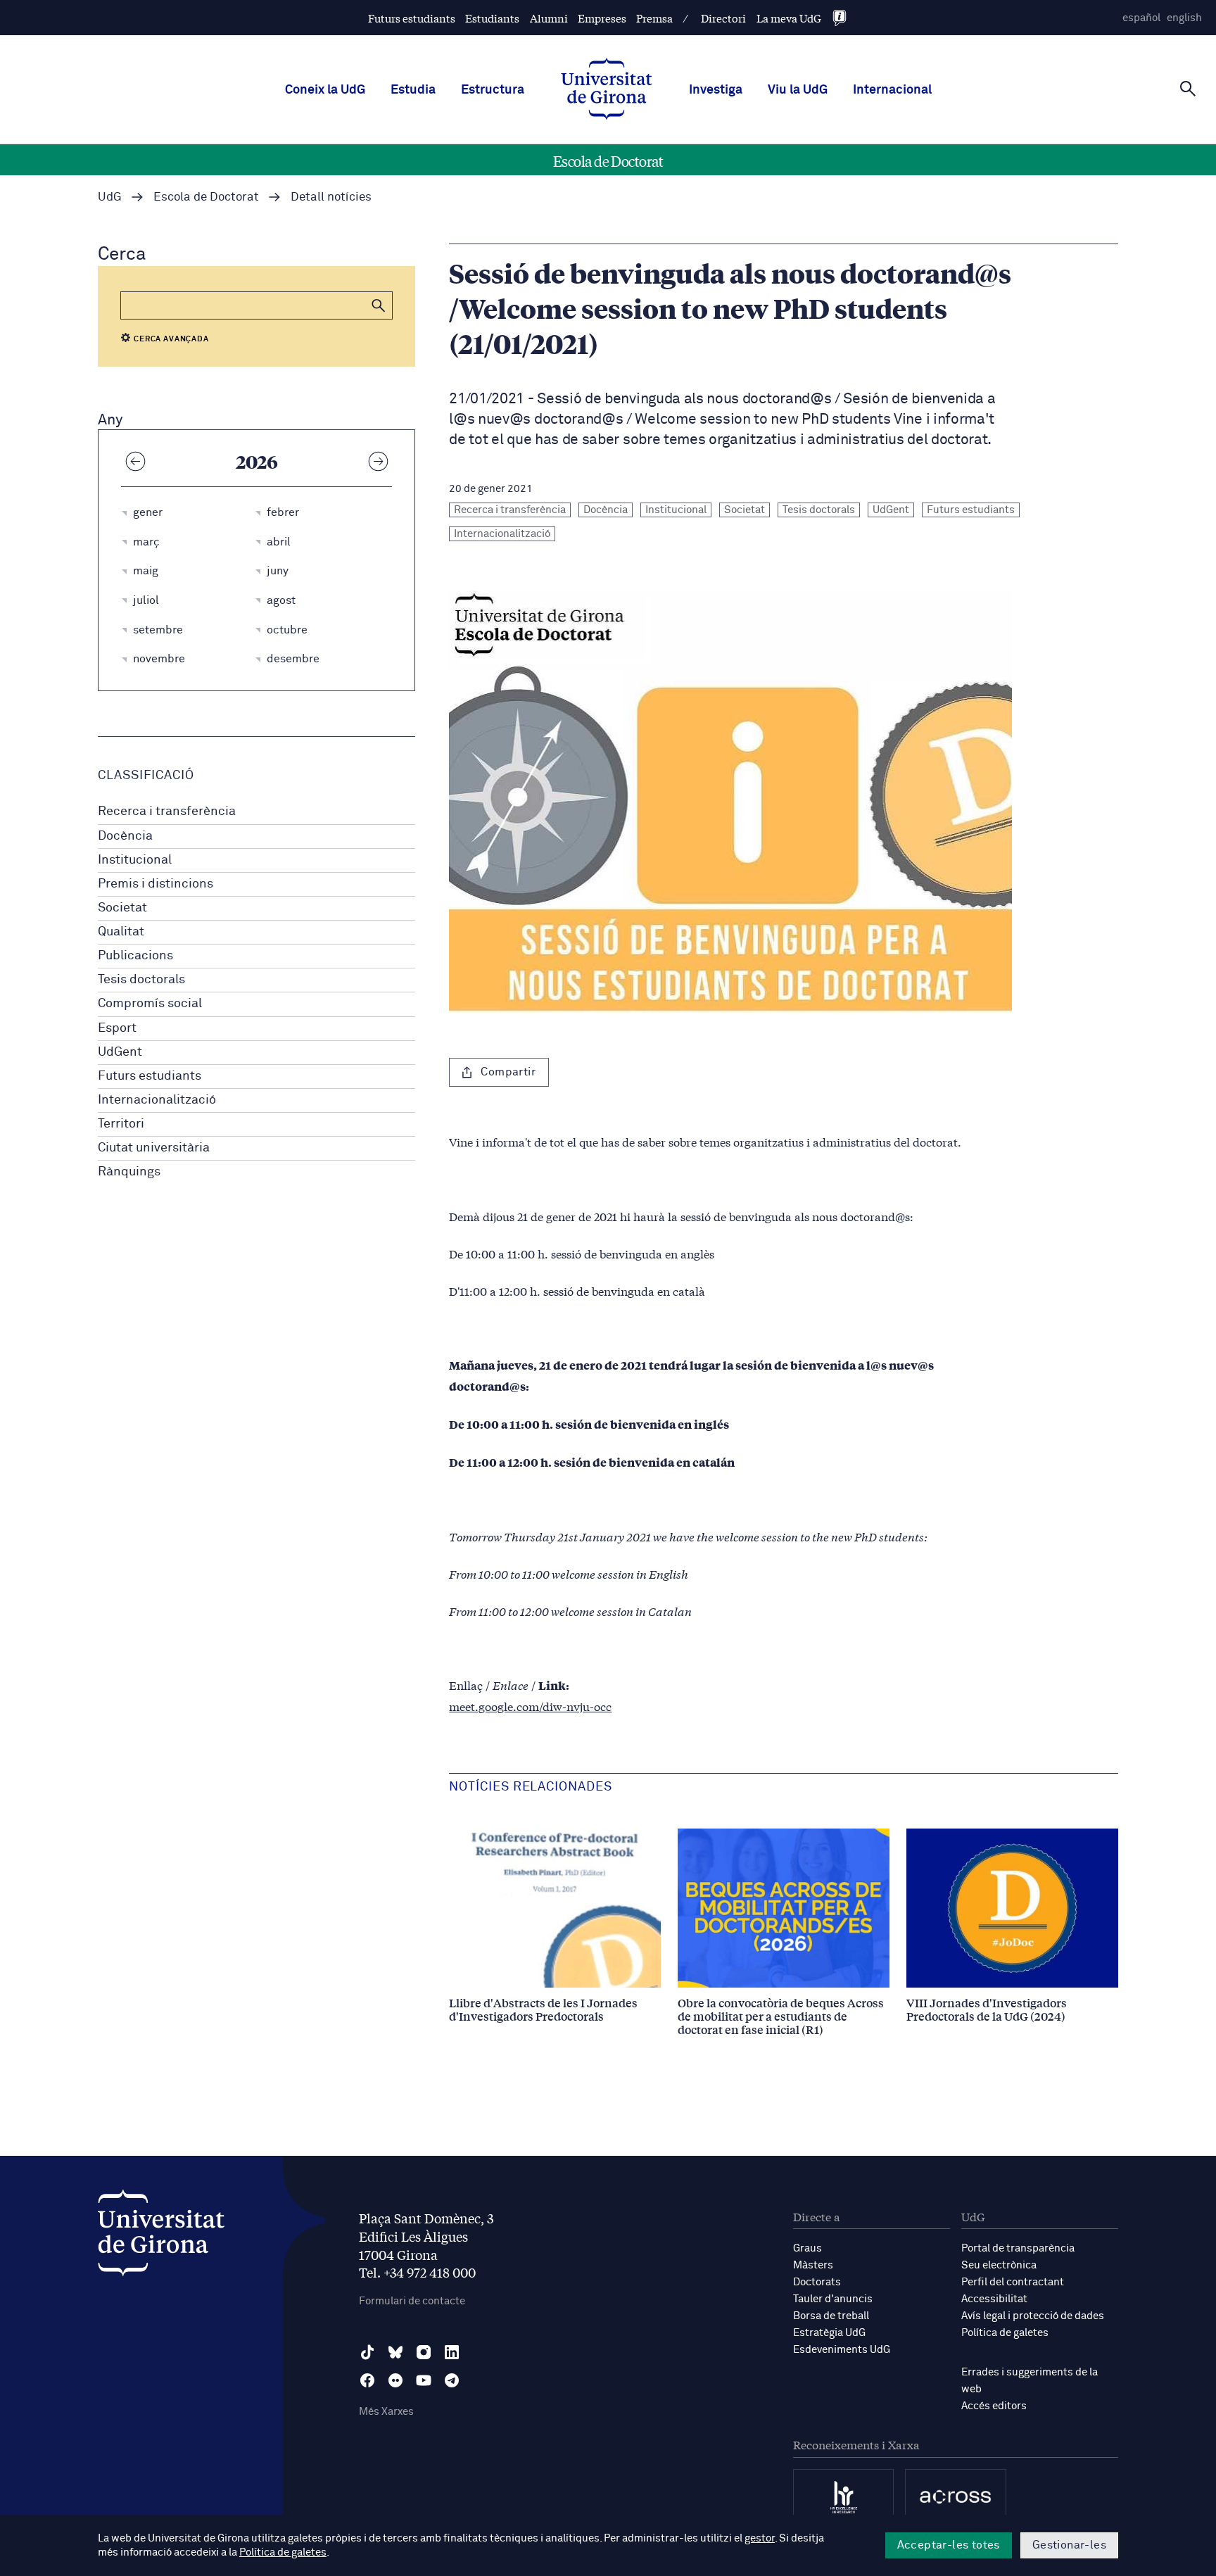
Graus (807, 2248)
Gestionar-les (1069, 2545)
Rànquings (129, 1172)
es (1141, 18)
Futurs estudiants (412, 18)
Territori (121, 1124)
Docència (125, 836)
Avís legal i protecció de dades (1033, 2316)
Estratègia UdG (829, 2333)
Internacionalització (157, 1100)
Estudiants (492, 18)
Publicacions (135, 956)
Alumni (549, 18)
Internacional (892, 90)
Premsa (654, 18)
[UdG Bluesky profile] (395, 2352)
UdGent (120, 1052)
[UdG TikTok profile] (367, 2352)
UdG (110, 197)
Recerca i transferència (167, 812)
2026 (257, 461)
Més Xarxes (386, 2412)
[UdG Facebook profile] (367, 2380)
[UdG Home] (607, 90)
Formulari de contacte (412, 2301)
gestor (760, 2538)
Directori (723, 18)
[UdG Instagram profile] (424, 2352)
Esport (117, 1028)
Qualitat (121, 932)
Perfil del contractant (1013, 2282)
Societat (122, 908)
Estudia (413, 90)
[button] (379, 305)
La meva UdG (789, 18)
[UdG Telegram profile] (452, 2380)
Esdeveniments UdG (842, 2350)
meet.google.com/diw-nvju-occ (530, 1706)
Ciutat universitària (154, 1148)
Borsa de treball (831, 2316)
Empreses (602, 18)
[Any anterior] (135, 461)
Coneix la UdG (325, 90)
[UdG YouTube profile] (424, 2380)
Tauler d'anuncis (833, 2299)
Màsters (813, 2265)
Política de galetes (1005, 2333)
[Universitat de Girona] (161, 2236)
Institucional (135, 860)
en (1184, 18)
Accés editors (994, 2406)
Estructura (493, 90)
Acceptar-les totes (949, 2545)
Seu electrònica (999, 2265)
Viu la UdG (798, 90)
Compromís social (150, 1004)
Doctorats (817, 2282)
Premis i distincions (156, 884)
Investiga (716, 90)
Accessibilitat (994, 2299)
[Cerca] (1188, 89)
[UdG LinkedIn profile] (452, 2352)
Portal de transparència (1018, 2248)
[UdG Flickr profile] (395, 2380)
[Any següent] (378, 461)
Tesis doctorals (141, 980)
